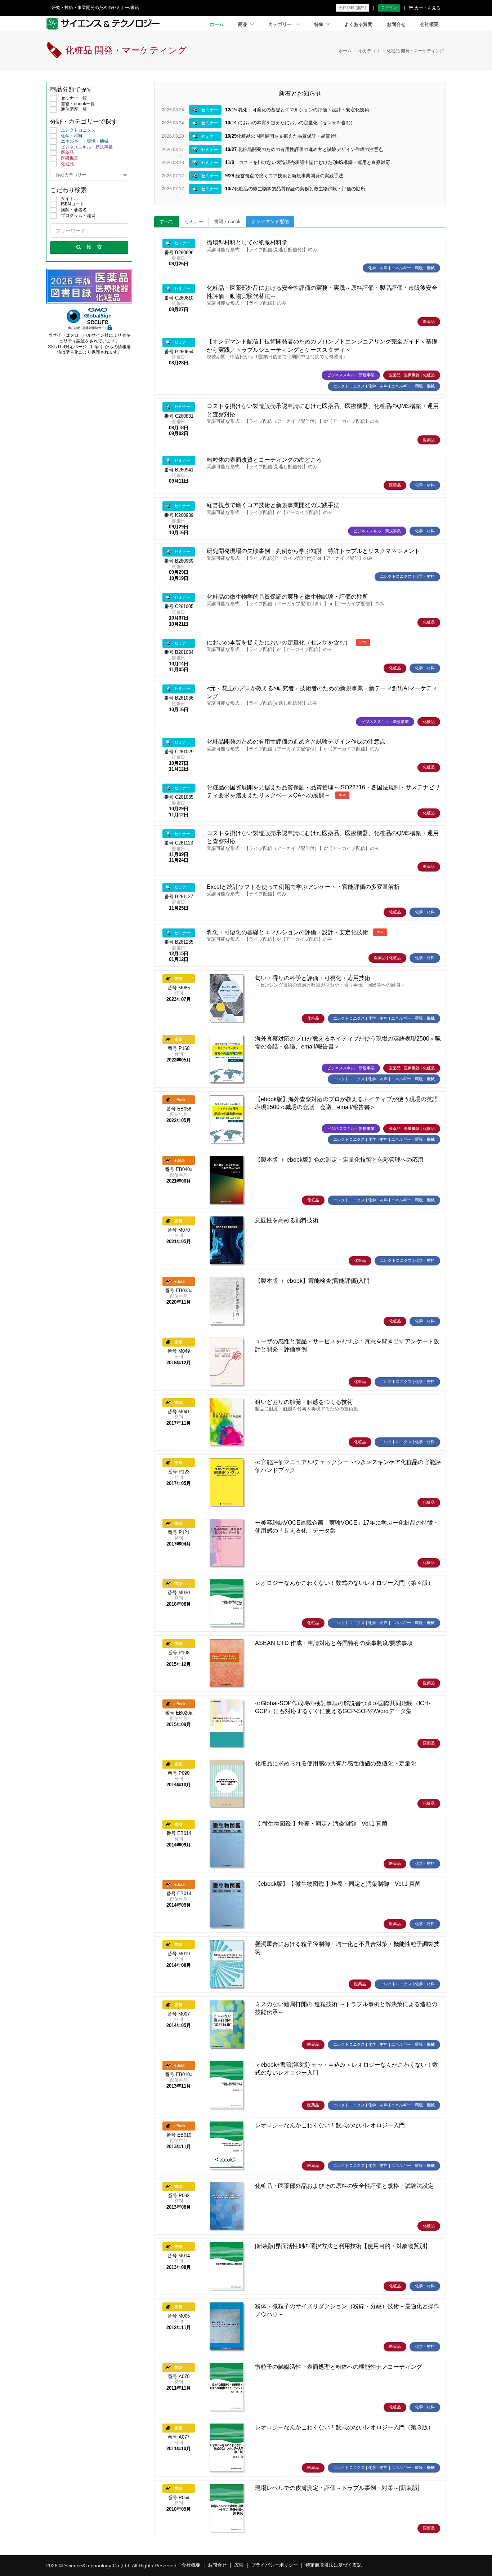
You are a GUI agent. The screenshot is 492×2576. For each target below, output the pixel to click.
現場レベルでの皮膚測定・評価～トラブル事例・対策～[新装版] (337, 2488)
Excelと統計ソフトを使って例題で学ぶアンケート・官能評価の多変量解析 (303, 887)
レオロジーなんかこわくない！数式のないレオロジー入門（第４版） (344, 1583)
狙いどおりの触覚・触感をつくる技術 (304, 1402)
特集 (319, 25)
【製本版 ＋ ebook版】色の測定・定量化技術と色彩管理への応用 (339, 1160)
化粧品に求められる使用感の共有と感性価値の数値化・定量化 (336, 1763)
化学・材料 (72, 136)
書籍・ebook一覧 (78, 104)
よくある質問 (358, 25)
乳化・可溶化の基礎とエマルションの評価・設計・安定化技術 (297, 110)
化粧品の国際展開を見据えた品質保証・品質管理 (282, 136)
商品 (243, 25)
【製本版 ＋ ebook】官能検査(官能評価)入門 (312, 1281)
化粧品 (67, 164)
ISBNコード (72, 204)
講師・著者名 (74, 210)
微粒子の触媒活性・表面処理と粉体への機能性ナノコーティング (339, 2367)
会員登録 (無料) (352, 8)
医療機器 (70, 158)
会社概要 (429, 25)
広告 (239, 2565)
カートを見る (428, 8)
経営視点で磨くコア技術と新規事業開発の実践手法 (284, 176)
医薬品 (67, 152)
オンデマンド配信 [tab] (270, 222)
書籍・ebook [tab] (227, 222)
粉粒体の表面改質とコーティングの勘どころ (264, 460)
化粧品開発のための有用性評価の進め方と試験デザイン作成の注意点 (304, 149)
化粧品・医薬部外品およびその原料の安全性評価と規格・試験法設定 (344, 2186)
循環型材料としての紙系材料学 (247, 242)
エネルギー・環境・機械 (85, 141)
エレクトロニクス (78, 130)
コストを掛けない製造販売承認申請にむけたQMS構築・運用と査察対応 (308, 162)
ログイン (389, 8)
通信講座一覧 (74, 109)
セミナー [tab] (194, 222)
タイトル (70, 199)
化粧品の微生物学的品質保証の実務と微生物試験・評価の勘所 (295, 189)
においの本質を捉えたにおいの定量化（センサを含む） (290, 123)
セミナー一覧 (74, 98)
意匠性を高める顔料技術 (287, 1220)
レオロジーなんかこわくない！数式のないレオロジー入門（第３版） (344, 2427)
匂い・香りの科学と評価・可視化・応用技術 (313, 978)
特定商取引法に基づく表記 (334, 2565)
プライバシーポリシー (274, 2565)
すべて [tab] (167, 222)
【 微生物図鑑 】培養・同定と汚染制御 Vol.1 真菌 (321, 1824)
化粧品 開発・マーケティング (415, 51)
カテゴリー (281, 25)
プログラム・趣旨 (78, 216)
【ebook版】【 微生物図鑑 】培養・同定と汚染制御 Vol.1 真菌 (338, 1884)
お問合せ (396, 25)
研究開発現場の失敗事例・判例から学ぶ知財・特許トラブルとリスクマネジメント (313, 551)
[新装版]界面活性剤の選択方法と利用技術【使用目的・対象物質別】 (343, 2246)
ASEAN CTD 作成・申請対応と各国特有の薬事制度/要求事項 (334, 1643)
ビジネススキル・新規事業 (87, 147)
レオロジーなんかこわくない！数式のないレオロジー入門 (330, 2125)
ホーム (217, 25)
